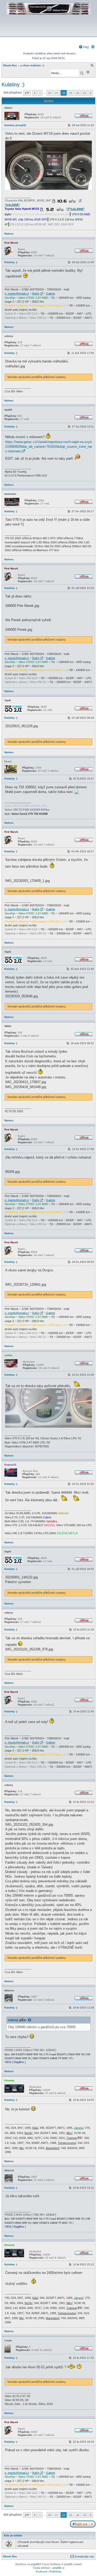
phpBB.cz (59, 2568)
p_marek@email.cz (17, 294)
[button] (27, 93)
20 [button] (50, 93)
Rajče (36, 294)
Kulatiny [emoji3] (15, 125)
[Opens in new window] (67, 201)
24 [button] (78, 93)
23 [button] (71, 93)
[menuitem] (84, 47)
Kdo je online (13, 2535)
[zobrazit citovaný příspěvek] (30, 2020)
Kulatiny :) (13, 84)
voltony (13, 2020)
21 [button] (57, 93)
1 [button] (40, 93)
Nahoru (9, 234)
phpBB (35, 2564)
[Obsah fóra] (48, 33)
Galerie (51, 294)
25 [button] (85, 93)
